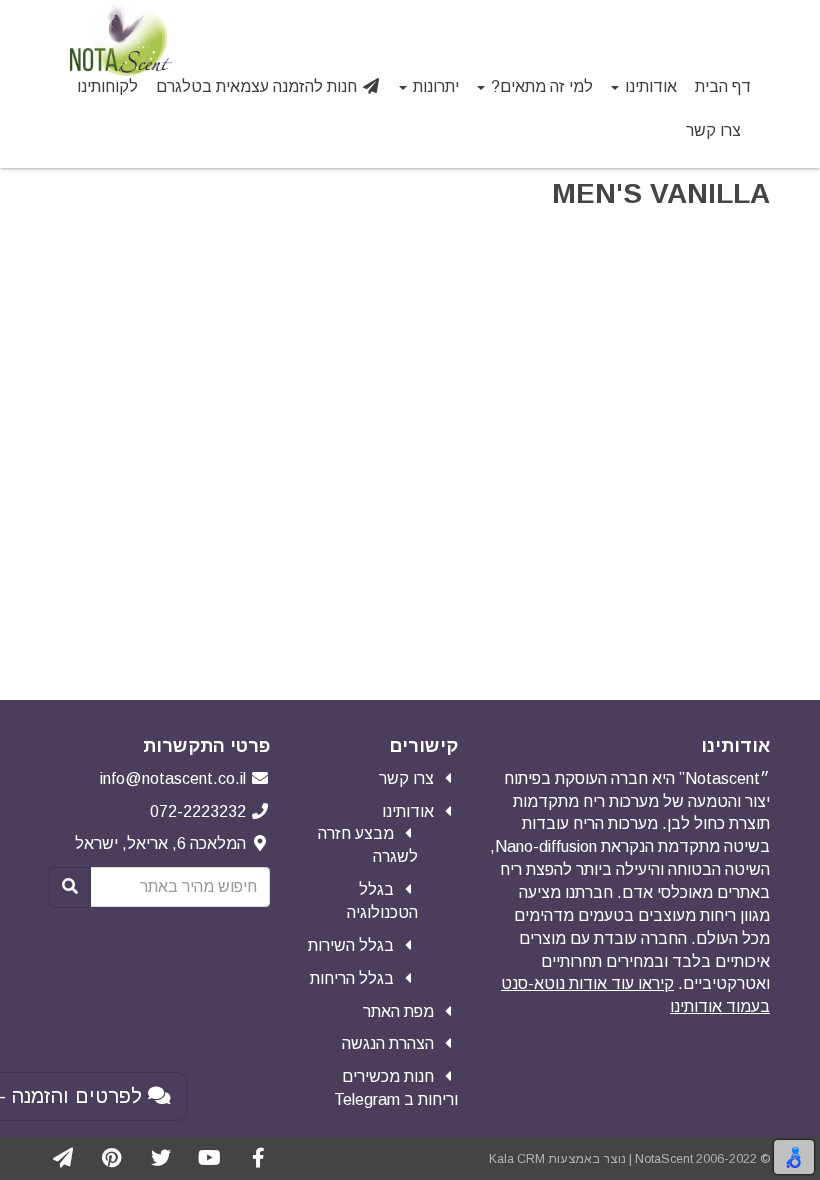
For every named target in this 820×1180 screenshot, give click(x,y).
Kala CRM (517, 1159)
